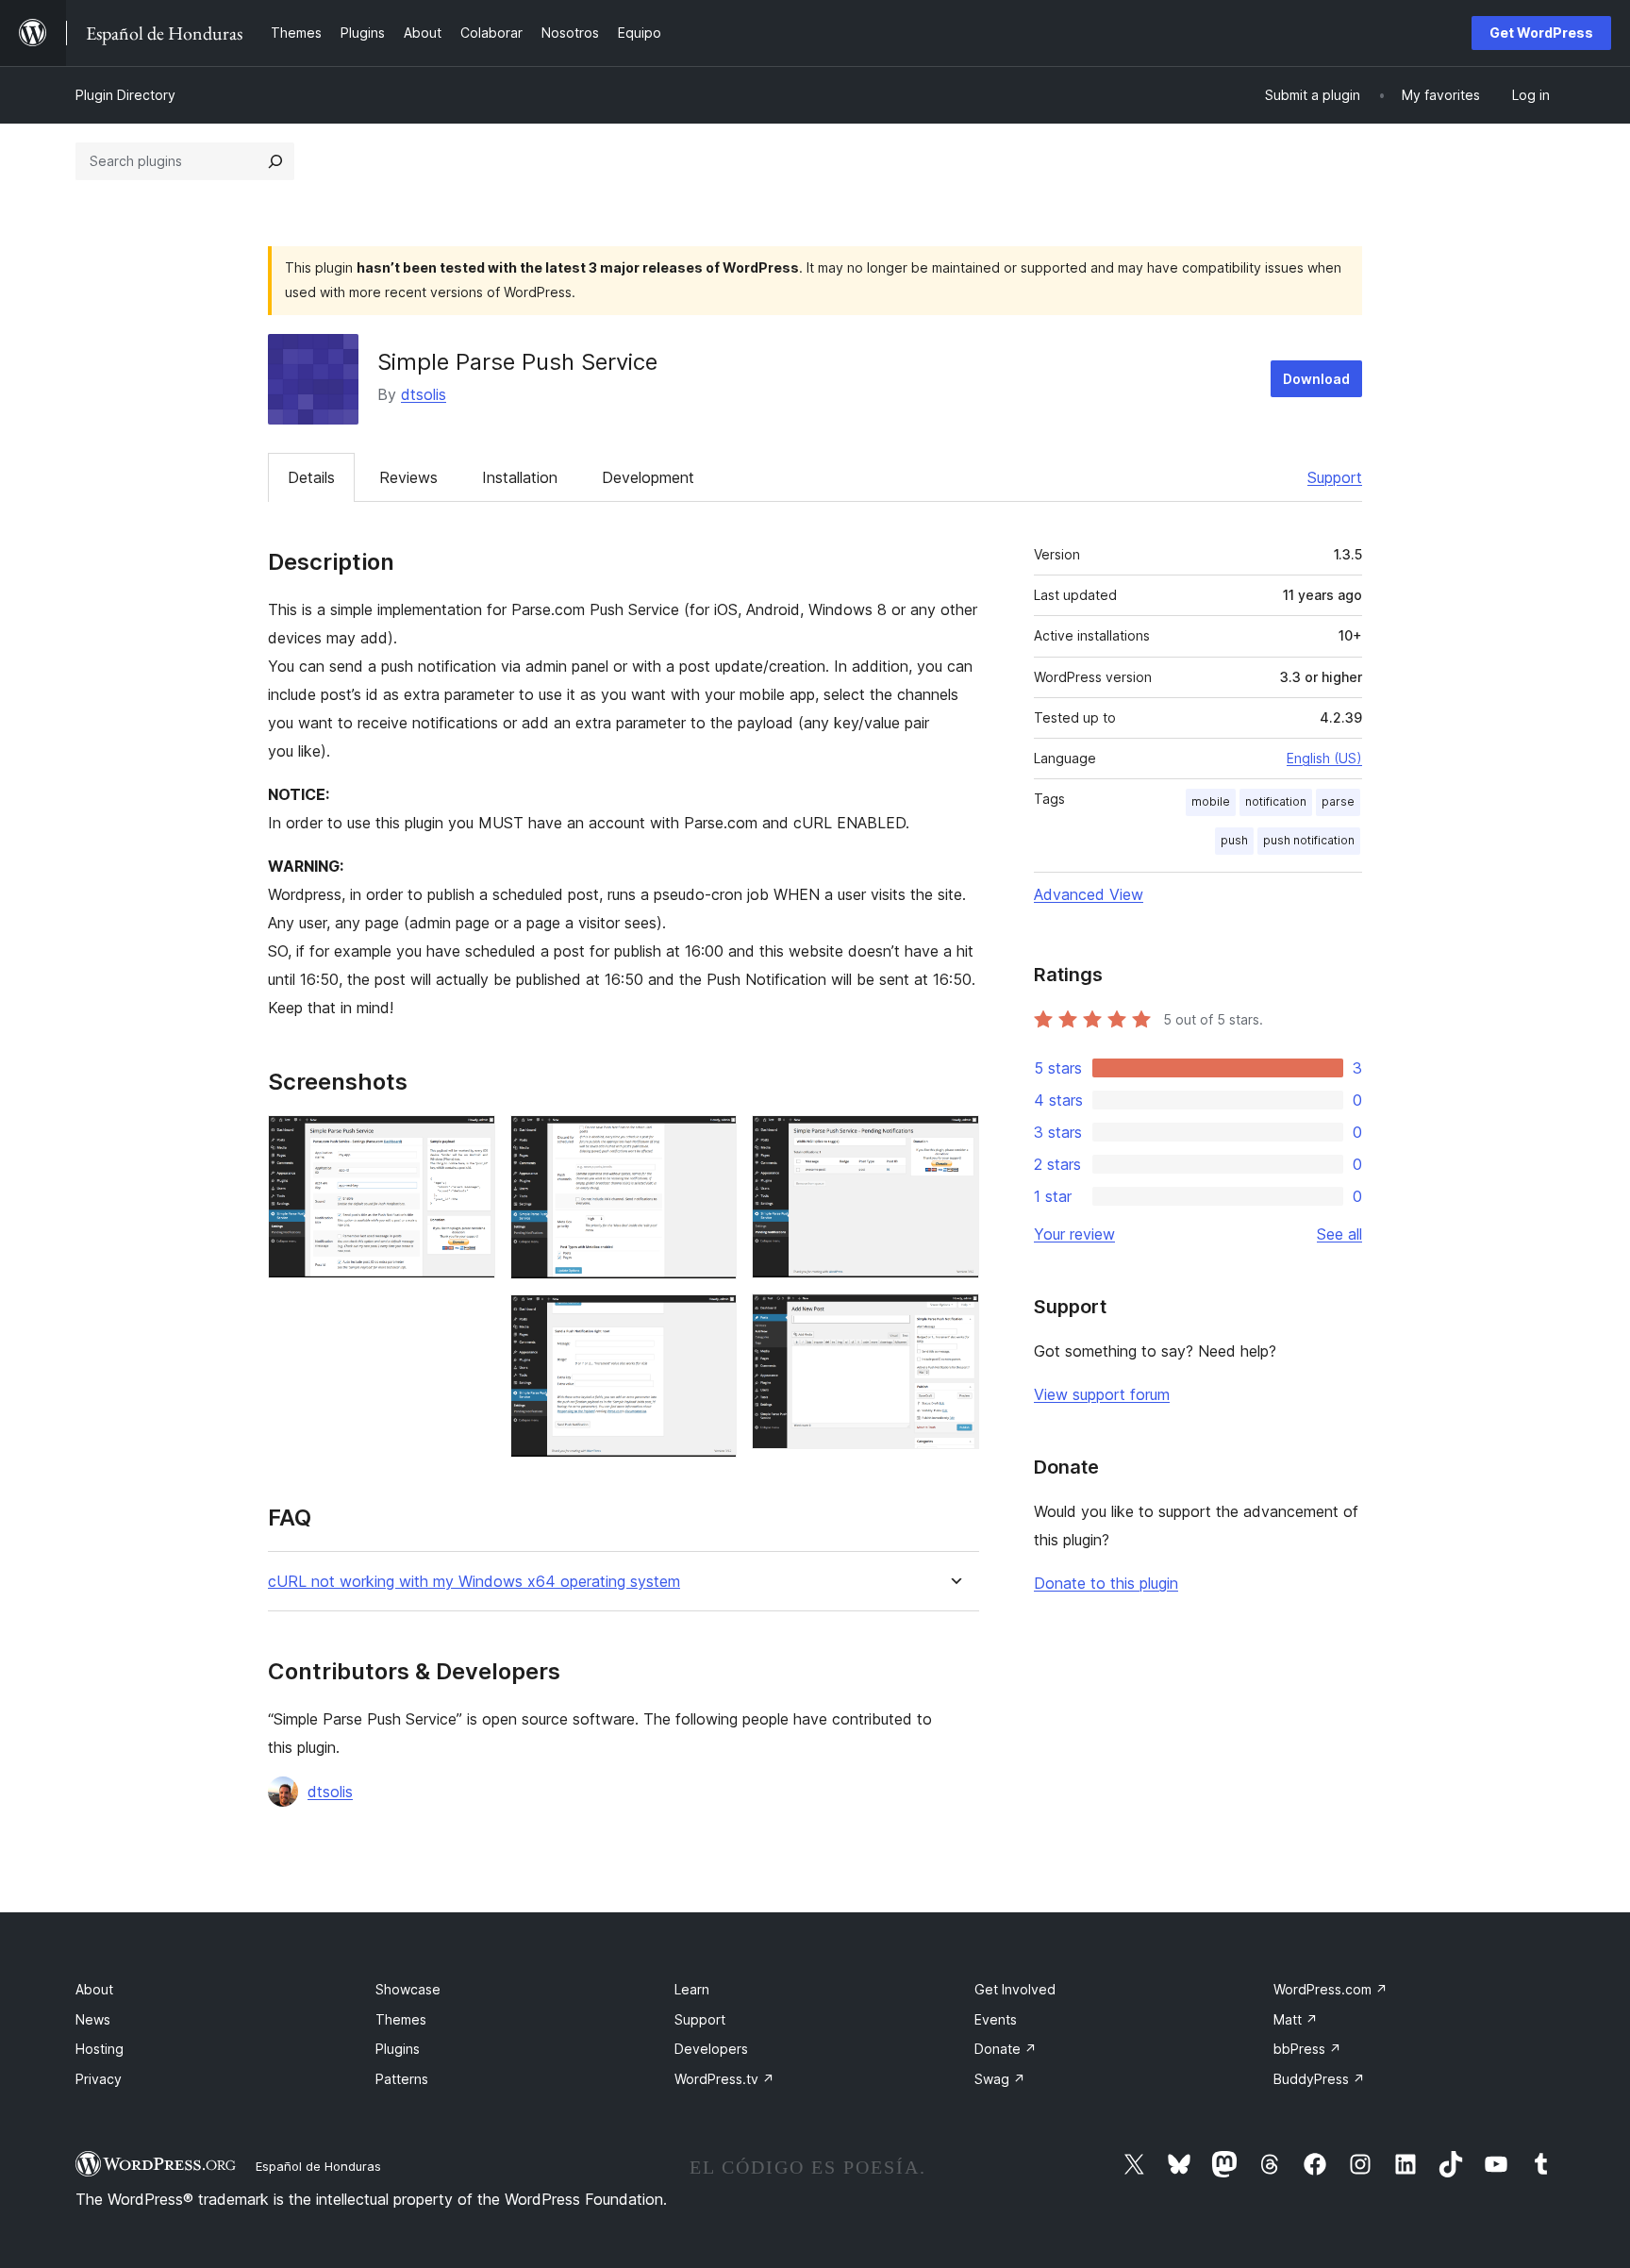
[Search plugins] (275, 161)
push (1234, 840)
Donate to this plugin (1106, 1583)
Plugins (398, 2049)
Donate (1006, 2049)
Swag (1000, 2079)
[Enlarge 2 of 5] (711, 1141)
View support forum (1102, 1394)
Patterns (402, 2079)
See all (1339, 1234)
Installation (520, 477)
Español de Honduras (318, 2166)
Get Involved (1015, 1989)
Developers (711, 2049)
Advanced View (1089, 894)
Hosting (100, 2049)
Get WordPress (1541, 33)
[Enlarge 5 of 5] (954, 1319)
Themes (401, 2019)
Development (648, 477)
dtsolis (424, 394)
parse (1338, 801)
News (93, 2019)
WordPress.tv (724, 2079)
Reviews (408, 477)
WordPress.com (1331, 1989)
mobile (1211, 801)
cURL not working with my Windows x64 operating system (474, 1582)
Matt (1296, 2019)
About (94, 1989)
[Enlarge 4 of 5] (954, 1141)
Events (996, 2019)
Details (311, 477)
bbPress (1307, 2049)
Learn (692, 1989)
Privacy (99, 2079)
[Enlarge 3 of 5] (711, 1320)
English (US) (1324, 758)
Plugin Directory (125, 95)
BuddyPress (1319, 2079)
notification (1276, 801)
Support (1335, 477)
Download (1316, 379)
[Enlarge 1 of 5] (470, 1141)
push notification (1309, 840)
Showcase (408, 1989)
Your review (1074, 1234)
